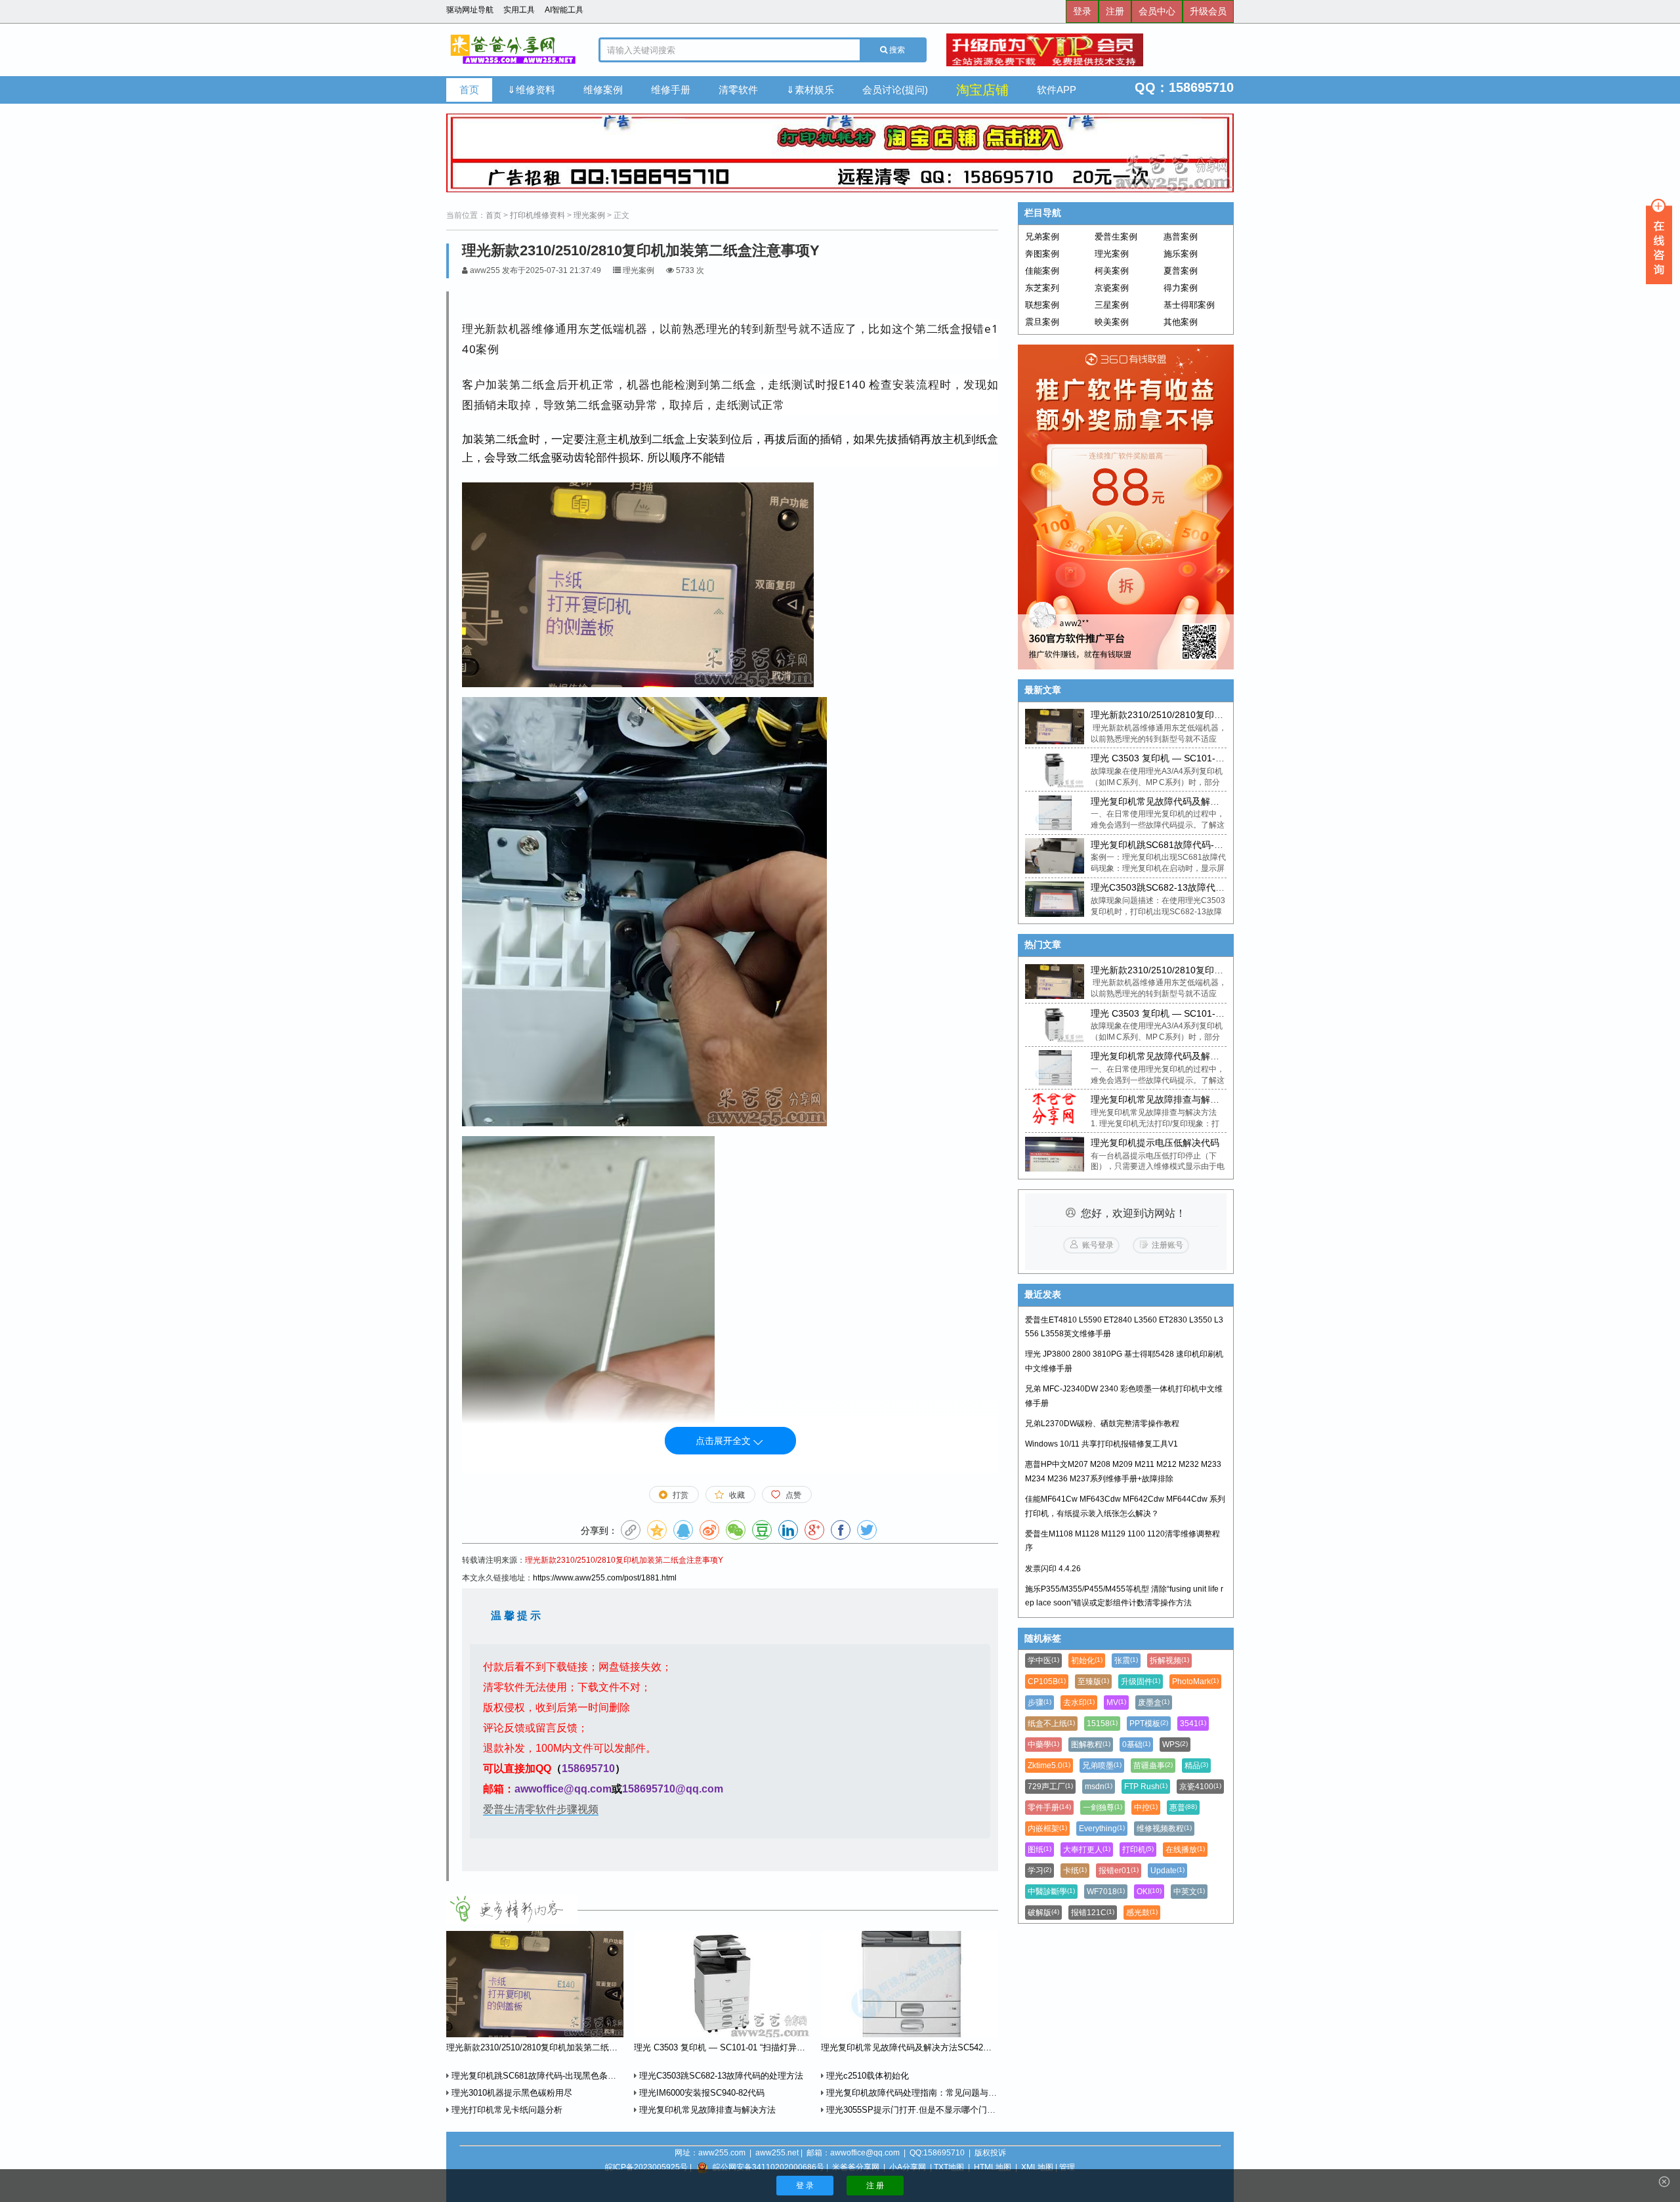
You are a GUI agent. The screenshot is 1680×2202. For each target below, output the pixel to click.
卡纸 (1075, 1871)
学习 (1039, 1871)
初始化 (1087, 1661)
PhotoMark (1195, 1682)
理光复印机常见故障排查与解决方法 (706, 2110)
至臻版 (1093, 1682)
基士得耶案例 (1189, 305)
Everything (1102, 1829)
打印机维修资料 (537, 215)
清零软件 (738, 90)
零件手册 (1049, 1808)
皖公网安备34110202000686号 (768, 2167)
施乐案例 (1181, 254)
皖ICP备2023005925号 (646, 2167)
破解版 (1043, 1913)
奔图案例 (1042, 254)
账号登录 (1098, 1245)
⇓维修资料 (531, 90)
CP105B (1047, 1682)
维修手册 (671, 90)
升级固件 (1141, 1682)
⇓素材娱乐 (810, 90)
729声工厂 (1050, 1787)
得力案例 (1181, 288)
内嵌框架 (1047, 1829)
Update (1167, 1871)
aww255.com (722, 2153)
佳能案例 (1042, 271)
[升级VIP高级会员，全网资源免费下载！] (1090, 50)
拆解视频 (1169, 1661)
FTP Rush (1146, 1787)
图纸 (1039, 1850)
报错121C (1093, 1913)
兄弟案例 (1042, 237)
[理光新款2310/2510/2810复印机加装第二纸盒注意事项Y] (1054, 727)
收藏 (737, 1495)
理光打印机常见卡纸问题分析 (506, 2110)
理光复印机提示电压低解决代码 (1155, 1143)
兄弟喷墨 (1102, 1766)
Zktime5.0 (1049, 1766)
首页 (469, 90)
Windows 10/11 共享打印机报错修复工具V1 (1102, 1444)
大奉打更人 (1087, 1850)
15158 (1102, 1724)
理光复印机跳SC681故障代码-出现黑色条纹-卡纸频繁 (551, 2076)
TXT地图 (949, 2167)
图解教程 (1091, 1745)
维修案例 (603, 90)
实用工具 (519, 10)
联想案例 (1042, 305)
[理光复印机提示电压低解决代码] (1054, 1154)
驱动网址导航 (470, 10)
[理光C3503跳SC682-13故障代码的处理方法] (1054, 899)
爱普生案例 (1116, 237)
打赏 (681, 1495)
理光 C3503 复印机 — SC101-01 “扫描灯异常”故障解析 (1204, 758)
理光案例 (589, 215)
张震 (1126, 1661)
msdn (1099, 1787)
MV (1116, 1703)
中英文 (1189, 1892)
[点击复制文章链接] (631, 1530)
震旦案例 (1042, 322)
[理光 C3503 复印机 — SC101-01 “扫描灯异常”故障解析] (1054, 770)
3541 (1193, 1724)
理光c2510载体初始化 (866, 2076)
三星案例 (1112, 305)
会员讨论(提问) (895, 90)
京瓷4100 (1200, 1787)
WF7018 (1106, 1892)
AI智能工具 (564, 10)
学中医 (1043, 1661)
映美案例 (1112, 322)
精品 (1196, 1766)
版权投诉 (990, 2153)
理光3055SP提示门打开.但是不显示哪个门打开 (914, 2110)
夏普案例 (1181, 271)
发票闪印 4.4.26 (1053, 1569)
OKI (1149, 1892)
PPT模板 (1149, 1724)
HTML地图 (993, 2167)
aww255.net (777, 2153)
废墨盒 (1154, 1703)
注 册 (875, 2186)
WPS (1175, 1745)
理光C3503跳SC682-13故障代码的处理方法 (720, 2076)
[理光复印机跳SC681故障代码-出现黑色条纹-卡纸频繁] (1054, 856)
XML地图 (1037, 2167)
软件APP (1057, 90)
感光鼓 (1142, 1913)
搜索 (896, 50)
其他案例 (1181, 322)
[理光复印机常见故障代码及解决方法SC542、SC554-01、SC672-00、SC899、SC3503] (1054, 813)
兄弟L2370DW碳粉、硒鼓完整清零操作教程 (1102, 1424)
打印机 (1138, 1850)
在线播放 (1185, 1850)
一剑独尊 (1102, 1808)
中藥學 (1043, 1745)
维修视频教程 (1164, 1829)
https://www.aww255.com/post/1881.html (605, 1578)
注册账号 (1167, 1245)
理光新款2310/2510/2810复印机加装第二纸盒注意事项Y (624, 1560)
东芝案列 (1042, 288)
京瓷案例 (1112, 288)
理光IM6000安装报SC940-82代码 (701, 2093)
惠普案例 (1181, 237)
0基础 (1136, 1745)
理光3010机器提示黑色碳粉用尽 (511, 2093)
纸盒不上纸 (1051, 1724)
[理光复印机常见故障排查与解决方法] (1054, 1111)
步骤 (1039, 1703)
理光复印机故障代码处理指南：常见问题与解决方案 (923, 2093)
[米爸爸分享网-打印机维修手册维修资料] (513, 50)
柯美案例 (1112, 271)
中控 (1146, 1808)
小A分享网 (908, 2167)
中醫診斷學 (1051, 1892)
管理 (1067, 2167)
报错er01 (1119, 1871)
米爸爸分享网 (856, 2167)
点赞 (793, 1495)
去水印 (1079, 1703)
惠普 (1183, 1808)
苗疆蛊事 (1153, 1766)
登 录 (805, 2186)
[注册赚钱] (1126, 507)
